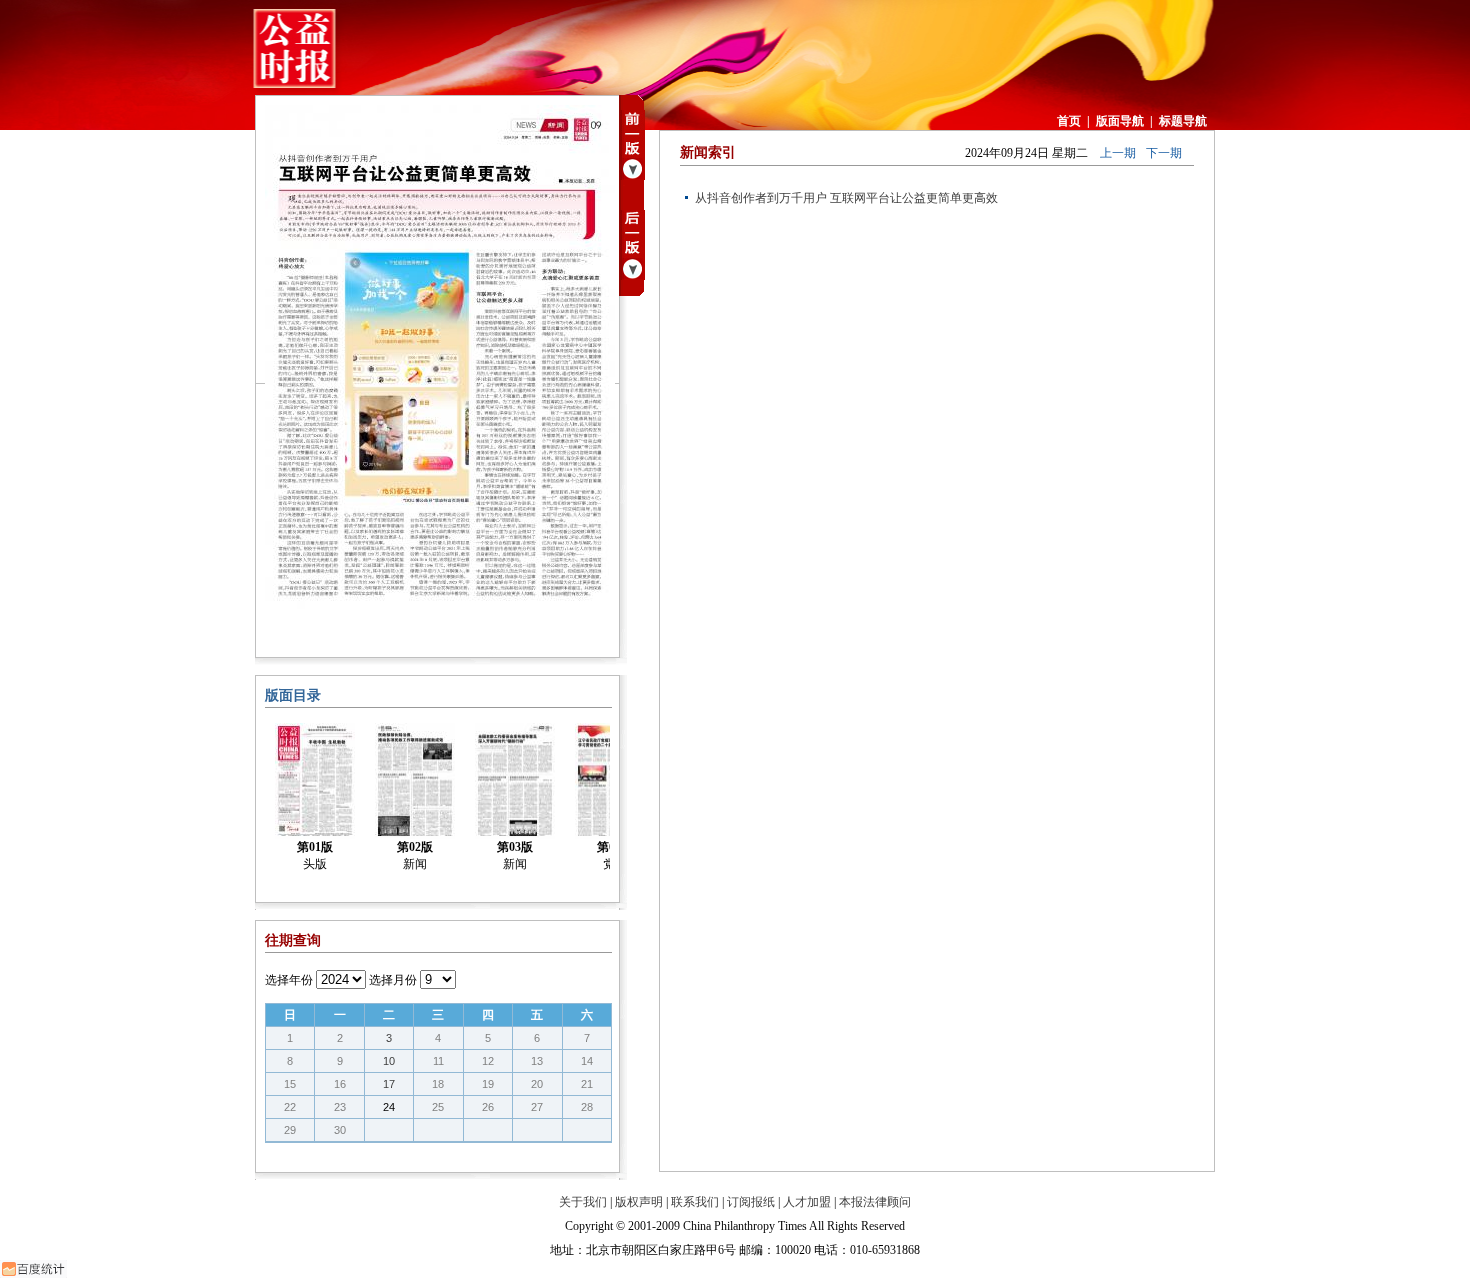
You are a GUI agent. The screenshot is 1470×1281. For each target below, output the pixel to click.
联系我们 (695, 1202)
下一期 (1164, 153)
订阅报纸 (751, 1202)
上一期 (1118, 153)
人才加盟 (807, 1202)
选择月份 (393, 980)
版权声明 (639, 1202)
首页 (1069, 121)
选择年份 (289, 980)
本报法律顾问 (875, 1202)
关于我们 (583, 1202)
